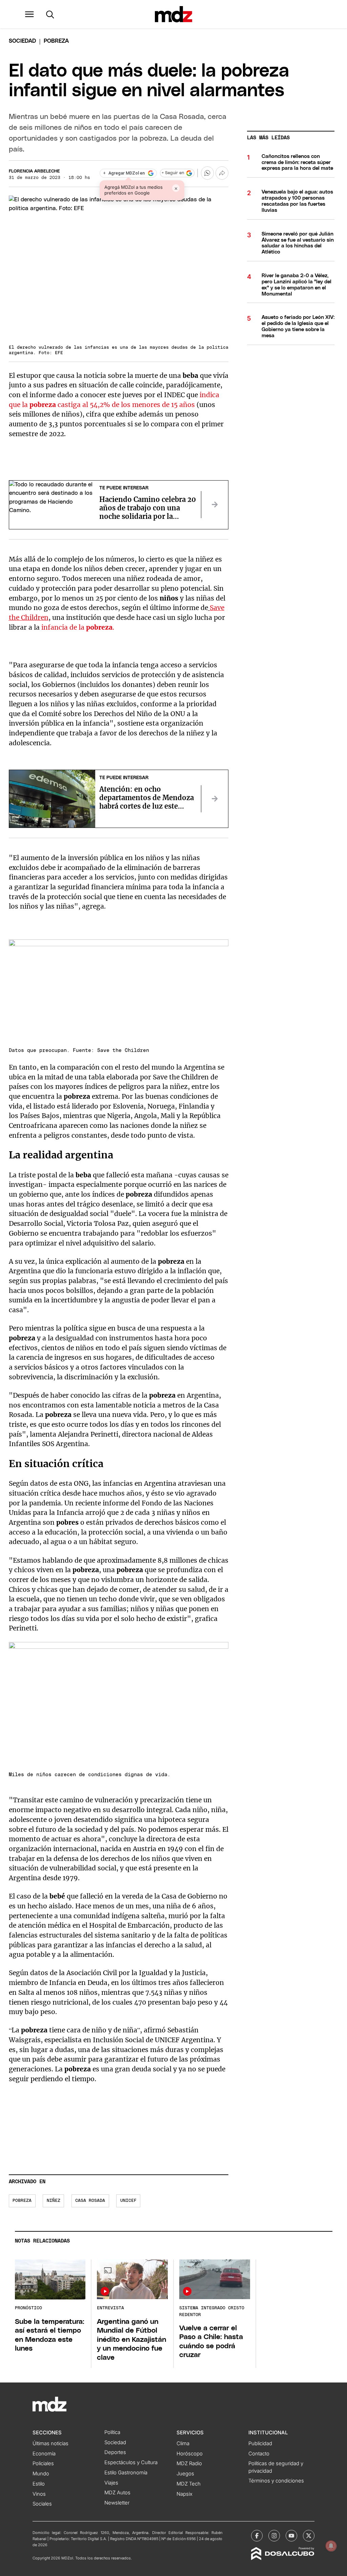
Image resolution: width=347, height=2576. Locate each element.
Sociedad (22, 41)
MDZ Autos (117, 2493)
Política (112, 2432)
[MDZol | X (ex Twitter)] (309, 2536)
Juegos (185, 2474)
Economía (44, 2454)
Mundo (41, 2474)
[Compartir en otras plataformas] (222, 173)
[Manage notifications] (331, 2546)
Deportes (115, 2452)
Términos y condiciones (276, 2481)
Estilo (39, 2484)
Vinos (39, 2494)
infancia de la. (78, 627)
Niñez (54, 2201)
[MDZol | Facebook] (257, 2536)
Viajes (111, 2483)
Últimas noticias (50, 2443)
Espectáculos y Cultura (131, 2462)
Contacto (259, 2454)
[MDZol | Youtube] (291, 2536)
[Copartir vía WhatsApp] (207, 173)
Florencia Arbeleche (34, 171)
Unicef (128, 2201)
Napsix (185, 2494)
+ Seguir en (173, 173)
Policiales (43, 2463)
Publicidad (260, 2443)
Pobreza (22, 2201)
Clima (183, 2443)
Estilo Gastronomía (126, 2473)
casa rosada (90, 2201)
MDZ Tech (189, 2484)
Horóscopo (190, 2454)
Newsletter (117, 2503)
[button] (29, 14)
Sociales (42, 2504)
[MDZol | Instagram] (274, 2536)
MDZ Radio (189, 2463)
